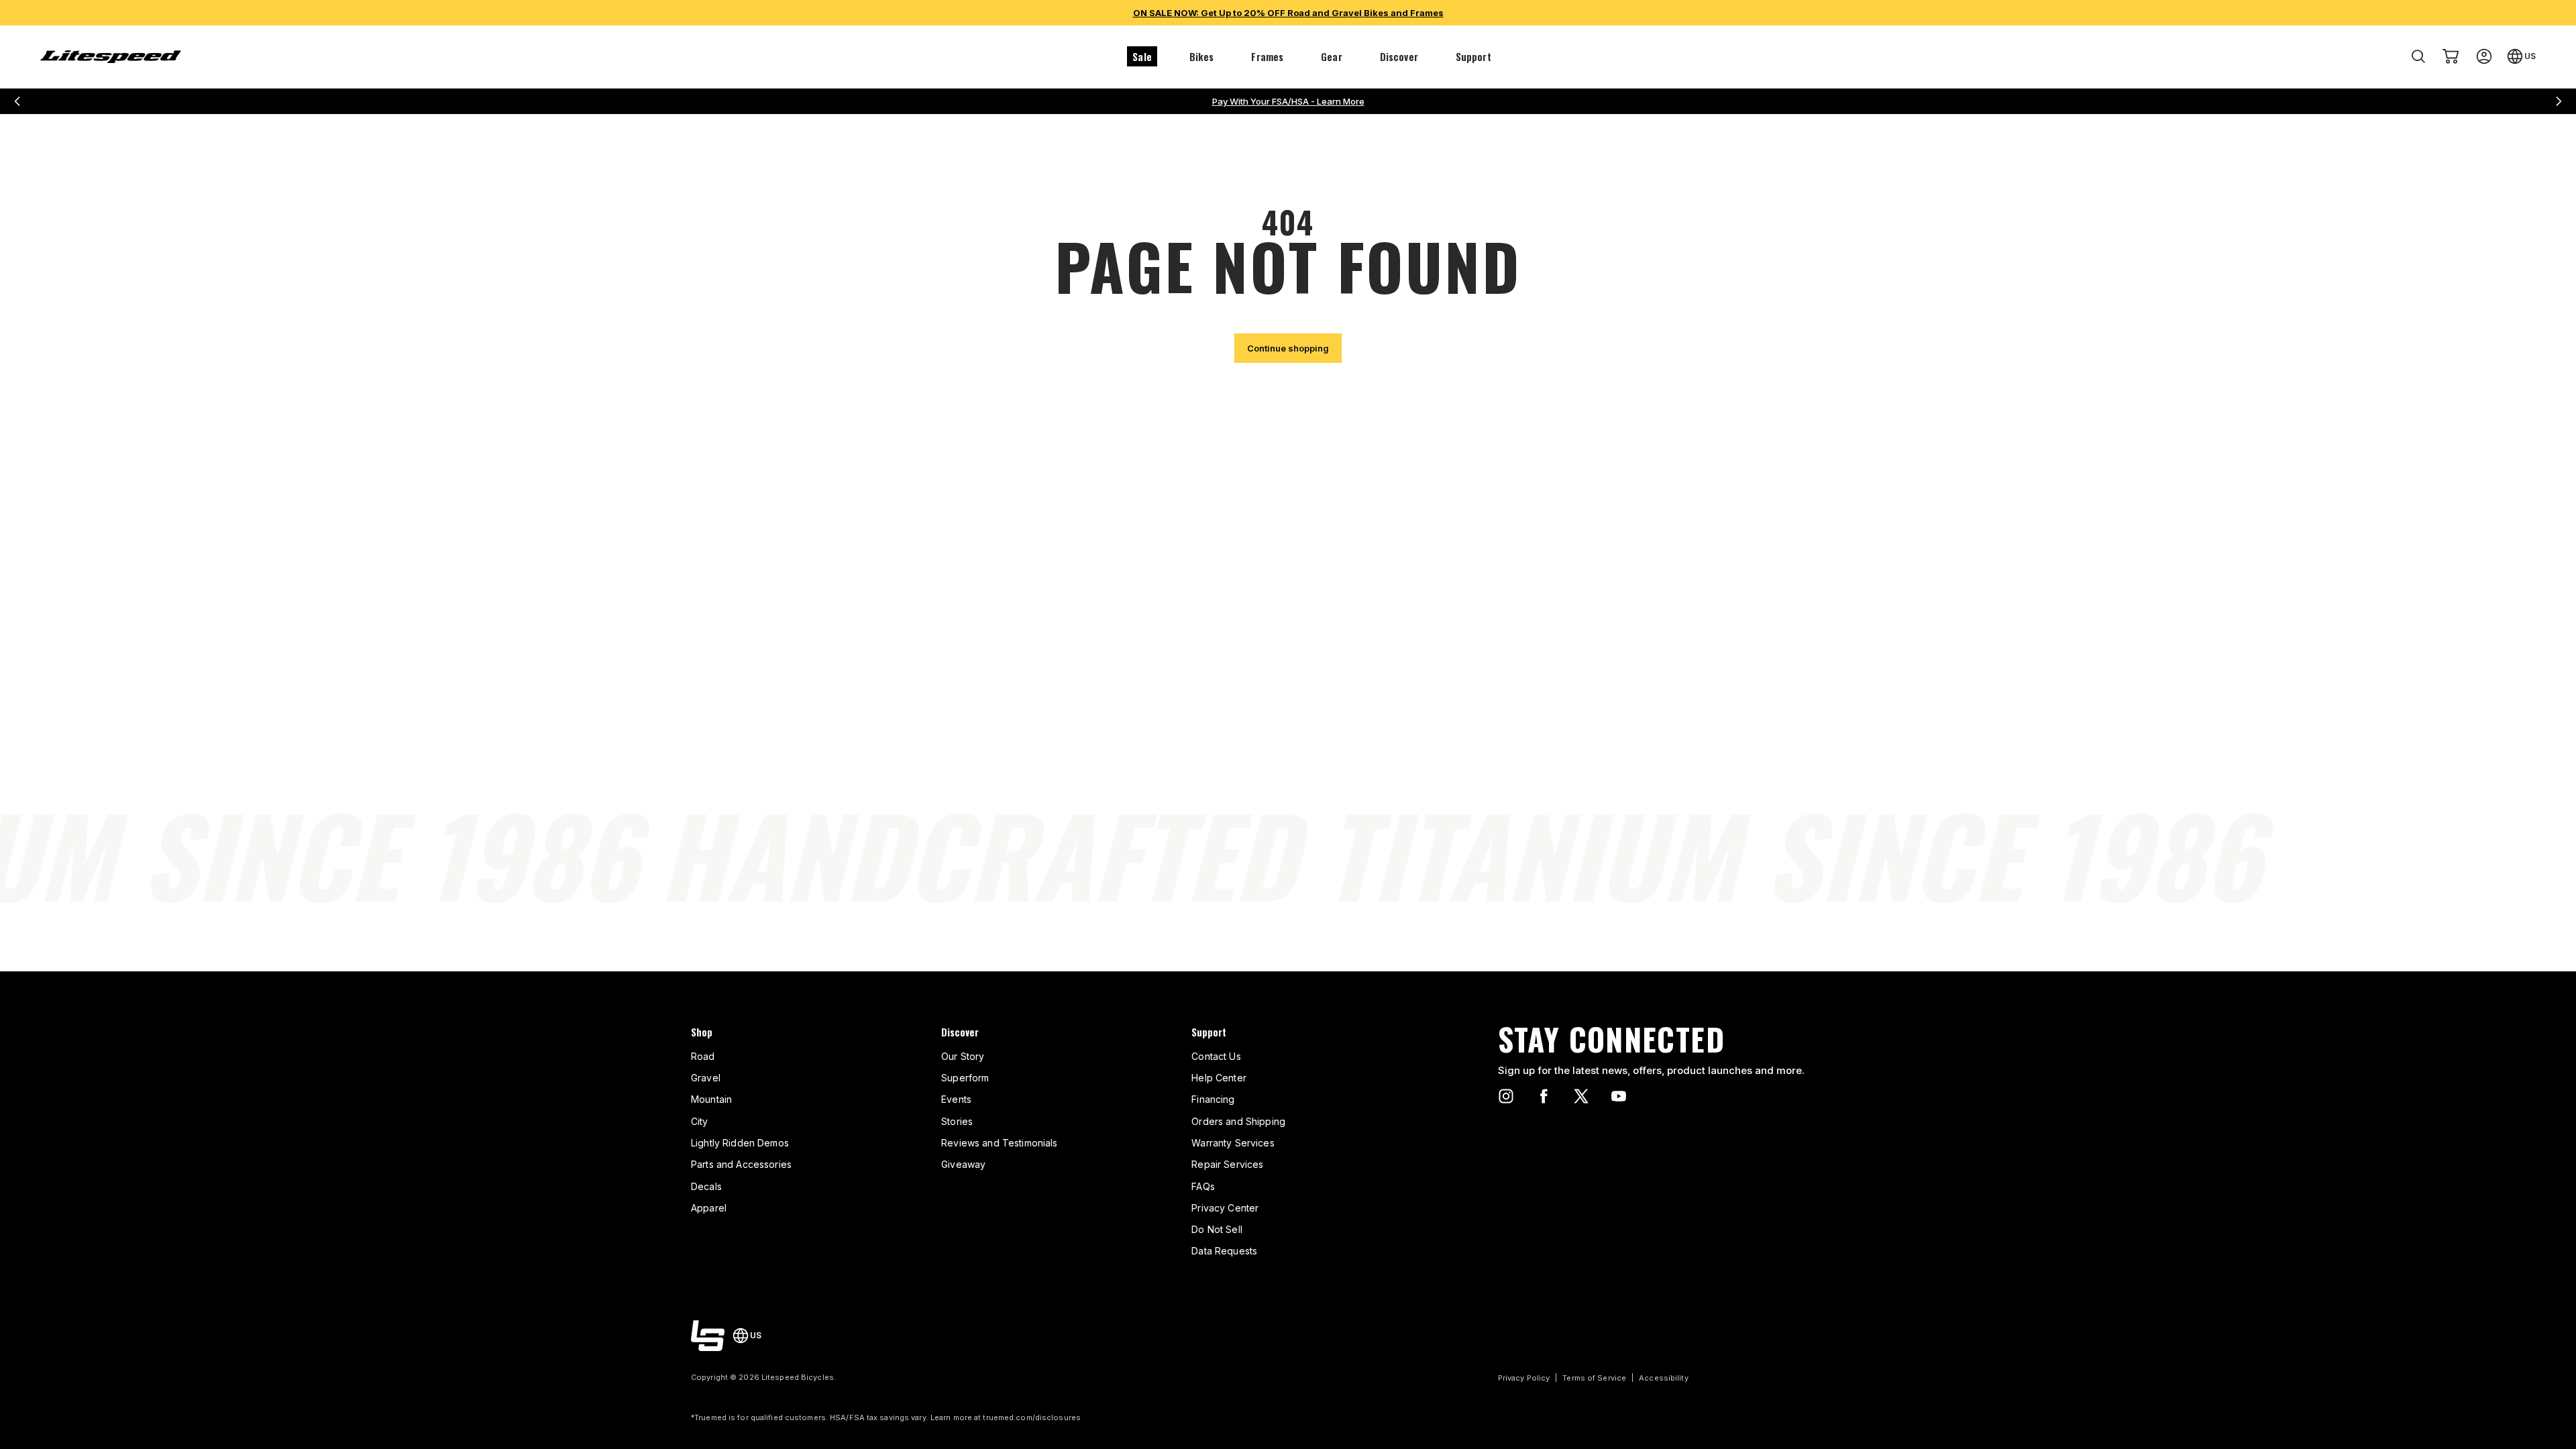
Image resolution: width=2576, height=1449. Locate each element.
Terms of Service (1594, 1378)
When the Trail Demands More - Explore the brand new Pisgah (1288, 101)
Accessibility (1663, 1378)
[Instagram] (1506, 1096)
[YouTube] (1619, 1096)
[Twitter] (1581, 1096)
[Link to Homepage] (708, 1336)
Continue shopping (1288, 348)
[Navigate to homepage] (111, 57)
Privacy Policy (1524, 1378)
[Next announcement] (2559, 101)
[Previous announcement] (17, 101)
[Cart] (2451, 56)
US (2530, 56)
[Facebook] (1544, 1096)
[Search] (2418, 56)
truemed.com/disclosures (1032, 1417)
